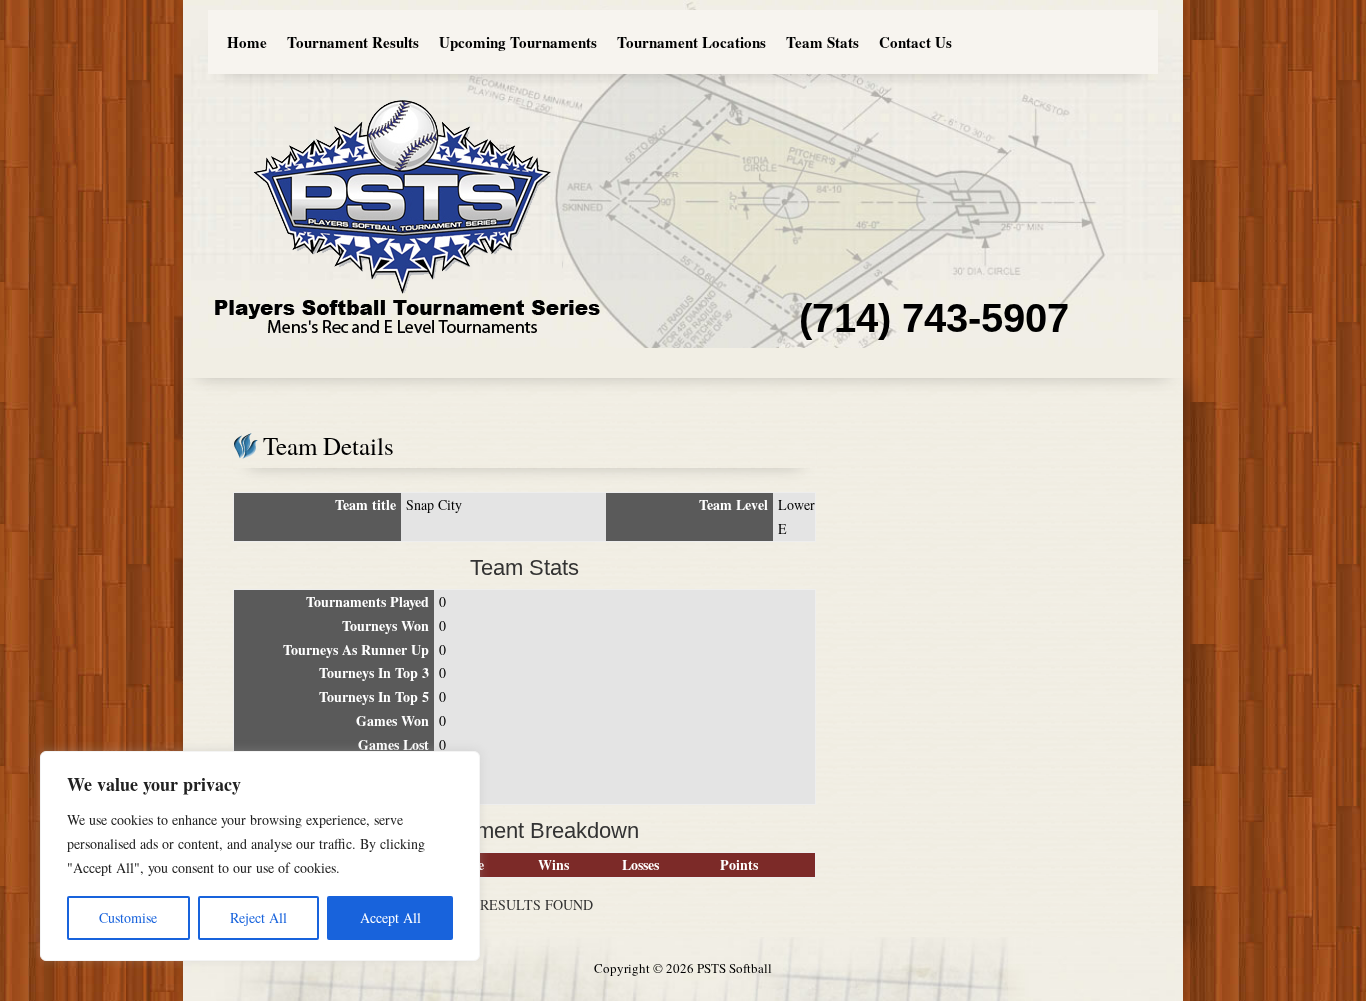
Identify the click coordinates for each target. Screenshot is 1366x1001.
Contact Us (915, 42)
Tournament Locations (691, 42)
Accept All (390, 917)
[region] (260, 856)
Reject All (258, 917)
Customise (128, 917)
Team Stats (822, 42)
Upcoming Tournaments (518, 42)
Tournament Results (353, 42)
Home (247, 42)
